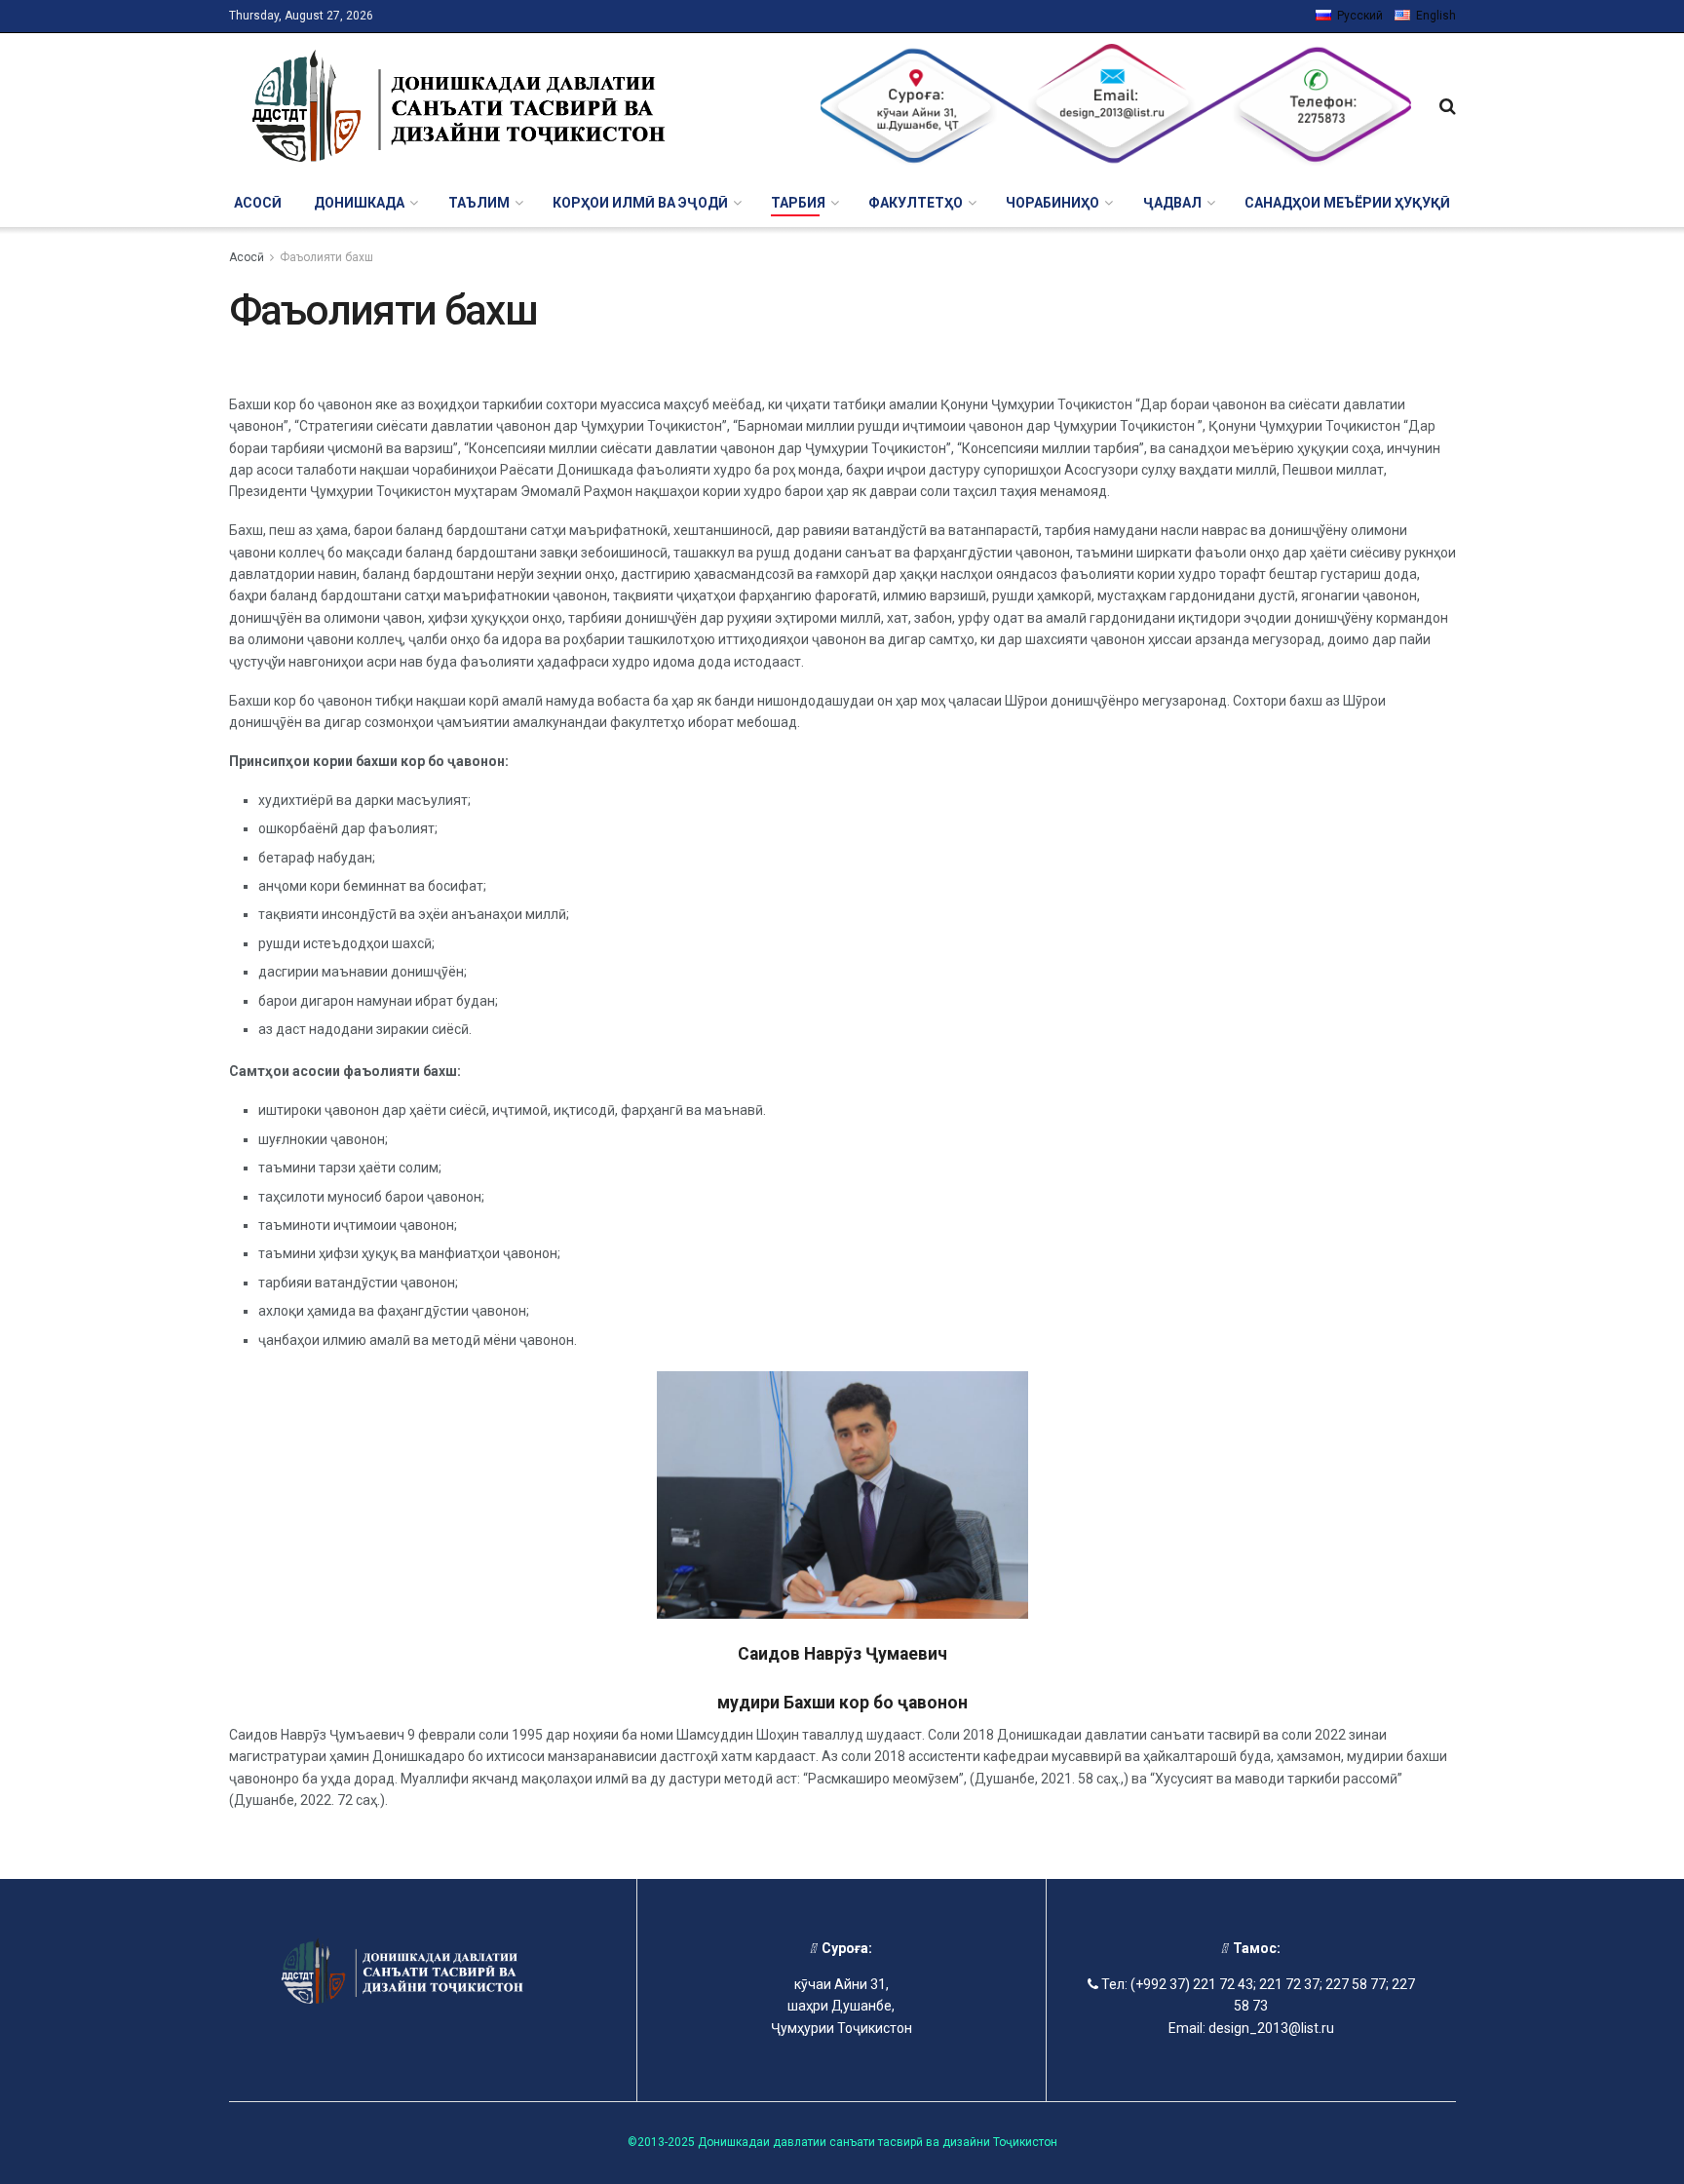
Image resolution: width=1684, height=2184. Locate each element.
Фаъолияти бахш (326, 257)
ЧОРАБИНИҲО (1052, 203)
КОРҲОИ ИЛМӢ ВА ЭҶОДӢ (640, 203)
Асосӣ (258, 203)
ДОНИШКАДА (359, 203)
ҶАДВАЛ (1172, 203)
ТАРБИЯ (798, 203)
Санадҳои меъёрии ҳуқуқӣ (1347, 203)
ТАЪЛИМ (479, 203)
